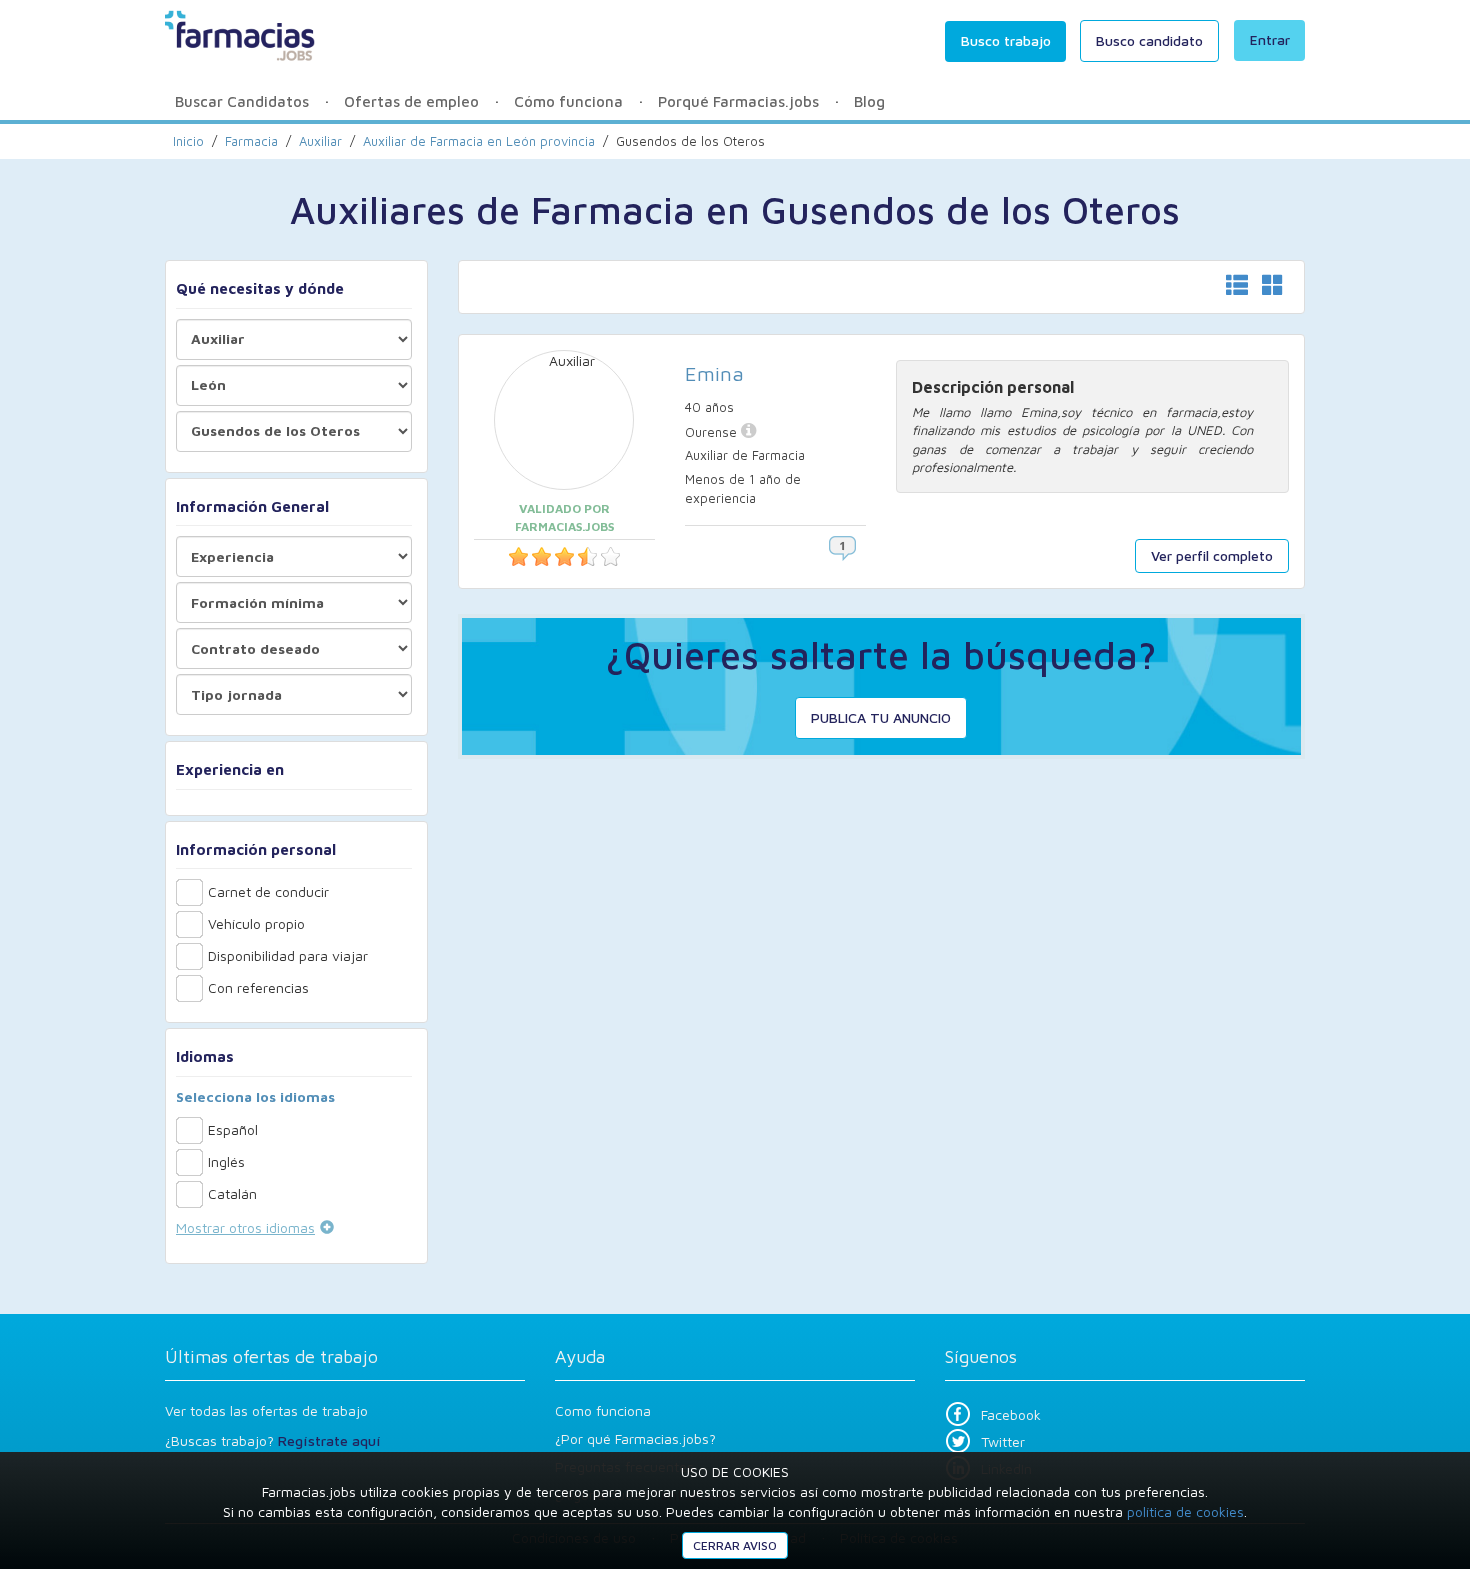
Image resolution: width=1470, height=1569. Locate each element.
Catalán (232, 1193)
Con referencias (258, 987)
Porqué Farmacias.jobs (738, 101)
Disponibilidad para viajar (288, 955)
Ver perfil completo (1212, 555)
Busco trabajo (1006, 40)
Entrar (1270, 39)
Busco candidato (1149, 40)
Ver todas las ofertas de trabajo (266, 1410)
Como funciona (603, 1410)
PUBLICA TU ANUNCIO (881, 717)
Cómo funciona (568, 101)
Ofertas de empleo (411, 101)
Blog (869, 101)
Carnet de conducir (268, 891)
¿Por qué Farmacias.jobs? (635, 1438)
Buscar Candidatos (242, 101)
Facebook (1011, 1414)
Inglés (226, 1161)
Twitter (1003, 1441)
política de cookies (1185, 1511)
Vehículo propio (256, 923)
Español (233, 1129)
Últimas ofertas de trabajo (271, 1356)
